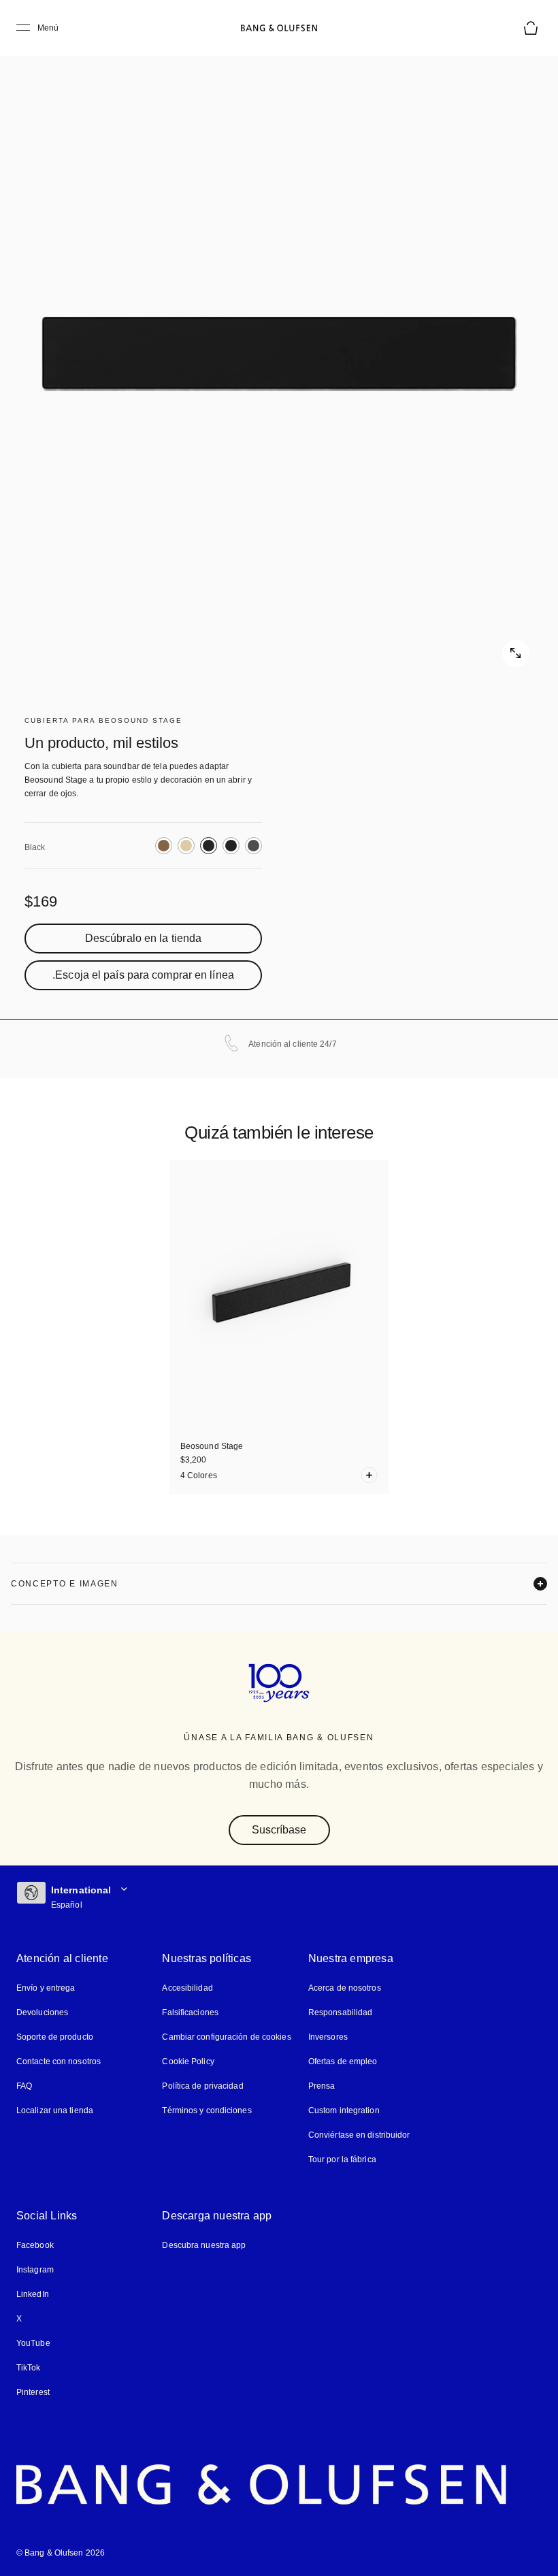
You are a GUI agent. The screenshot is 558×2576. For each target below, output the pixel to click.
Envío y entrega (46, 1988)
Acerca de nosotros (345, 1988)
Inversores (328, 2037)
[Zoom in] (279, 354)
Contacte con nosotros (59, 2062)
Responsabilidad (339, 2013)
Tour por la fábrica (342, 2160)
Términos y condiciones (206, 2111)
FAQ (24, 2086)
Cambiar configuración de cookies (226, 2037)
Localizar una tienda (54, 2111)
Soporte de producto (55, 2037)
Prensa (321, 2086)
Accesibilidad (187, 1988)
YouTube (31, 2344)
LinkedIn (32, 2295)
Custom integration (344, 2111)
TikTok (28, 2368)
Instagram (35, 2270)
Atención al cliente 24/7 (292, 1044)
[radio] (164, 846)
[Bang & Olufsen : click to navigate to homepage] (279, 28)
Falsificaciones (190, 2013)
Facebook (35, 2246)
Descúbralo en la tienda (143, 939)
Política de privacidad (202, 2086)
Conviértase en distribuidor (359, 2135)
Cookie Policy (187, 2062)
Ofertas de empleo (344, 2062)
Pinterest (33, 2393)
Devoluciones (42, 2013)
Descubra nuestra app (203, 2246)
